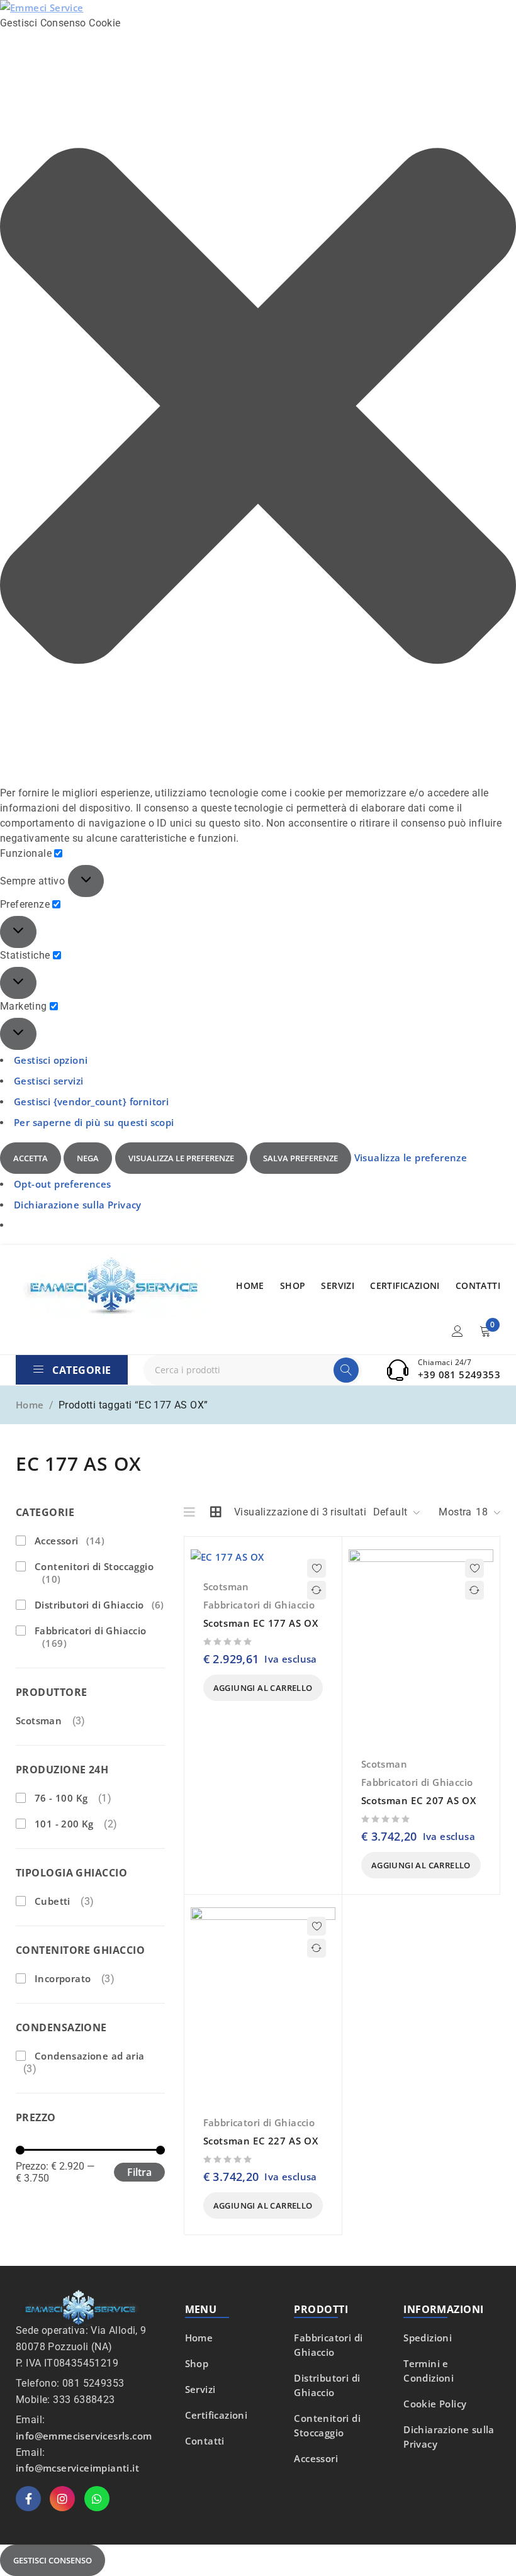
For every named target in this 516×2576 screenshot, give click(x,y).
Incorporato (63, 1978)
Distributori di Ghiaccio (99, 1605)
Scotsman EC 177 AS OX (261, 1623)
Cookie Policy (435, 2404)
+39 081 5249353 (459, 1374)
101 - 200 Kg (64, 1824)
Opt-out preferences (63, 1184)
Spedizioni (428, 2338)
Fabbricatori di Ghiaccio (91, 1637)
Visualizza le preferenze (181, 1158)
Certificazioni (216, 2415)
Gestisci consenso (53, 2560)
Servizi (200, 2389)
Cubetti (53, 1901)
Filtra (139, 2172)
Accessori (70, 1541)
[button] (258, 408)
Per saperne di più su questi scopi (94, 1122)
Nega (88, 1158)
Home (30, 1405)
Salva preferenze (300, 1158)
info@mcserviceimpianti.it (77, 2468)
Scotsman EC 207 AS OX (419, 1800)
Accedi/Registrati (457, 1331)
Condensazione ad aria (89, 2056)
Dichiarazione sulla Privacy (78, 1205)
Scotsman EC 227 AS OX (261, 2141)
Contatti (205, 2441)
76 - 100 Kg (61, 1798)
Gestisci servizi (48, 1081)
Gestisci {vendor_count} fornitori (91, 1101)
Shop (197, 2363)
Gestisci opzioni (51, 1060)
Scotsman (39, 1720)
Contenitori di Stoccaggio (94, 1573)
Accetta (31, 1158)
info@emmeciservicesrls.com (84, 2436)
